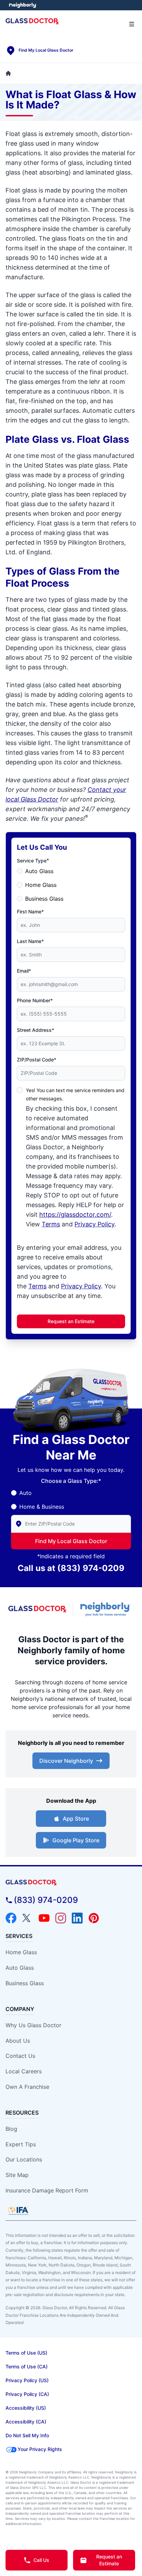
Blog (11, 2129)
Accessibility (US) (26, 2408)
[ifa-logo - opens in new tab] (18, 2211)
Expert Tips (21, 2144)
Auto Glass (39, 871)
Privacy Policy (94, 1224)
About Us (18, 2041)
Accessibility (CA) (26, 2422)
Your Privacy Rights (40, 2449)
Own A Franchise (27, 2087)
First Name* (30, 912)
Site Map (17, 2175)
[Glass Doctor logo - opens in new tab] (38, 1609)
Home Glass (41, 885)
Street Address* (35, 1030)
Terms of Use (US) (26, 2353)
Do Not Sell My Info (27, 2435)
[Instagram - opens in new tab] (61, 1918)
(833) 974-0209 (91, 1568)
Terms (51, 1224)
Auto (26, 1493)
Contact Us (20, 2056)
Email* (24, 971)
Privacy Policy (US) (27, 2380)
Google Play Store (76, 1840)
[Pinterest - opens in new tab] (94, 1918)
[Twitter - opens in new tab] (28, 1918)
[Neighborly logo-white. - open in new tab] (23, 5)
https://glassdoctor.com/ (75, 1214)
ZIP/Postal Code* (37, 1060)
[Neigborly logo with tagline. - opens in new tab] (106, 1609)
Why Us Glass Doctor (33, 2025)
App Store (76, 1819)
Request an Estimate (71, 1321)
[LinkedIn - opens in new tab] (77, 1918)
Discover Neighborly (66, 1761)
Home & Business (42, 1507)
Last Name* (30, 941)
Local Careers (24, 2071)
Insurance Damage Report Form (47, 2190)
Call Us (41, 2560)
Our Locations (24, 2159)
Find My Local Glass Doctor (71, 1541)
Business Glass (44, 899)
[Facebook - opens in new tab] (11, 1918)
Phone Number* (35, 1000)
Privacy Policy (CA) (27, 2394)
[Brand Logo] (71, 1883)
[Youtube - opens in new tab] (44, 1918)
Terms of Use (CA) (27, 2366)
